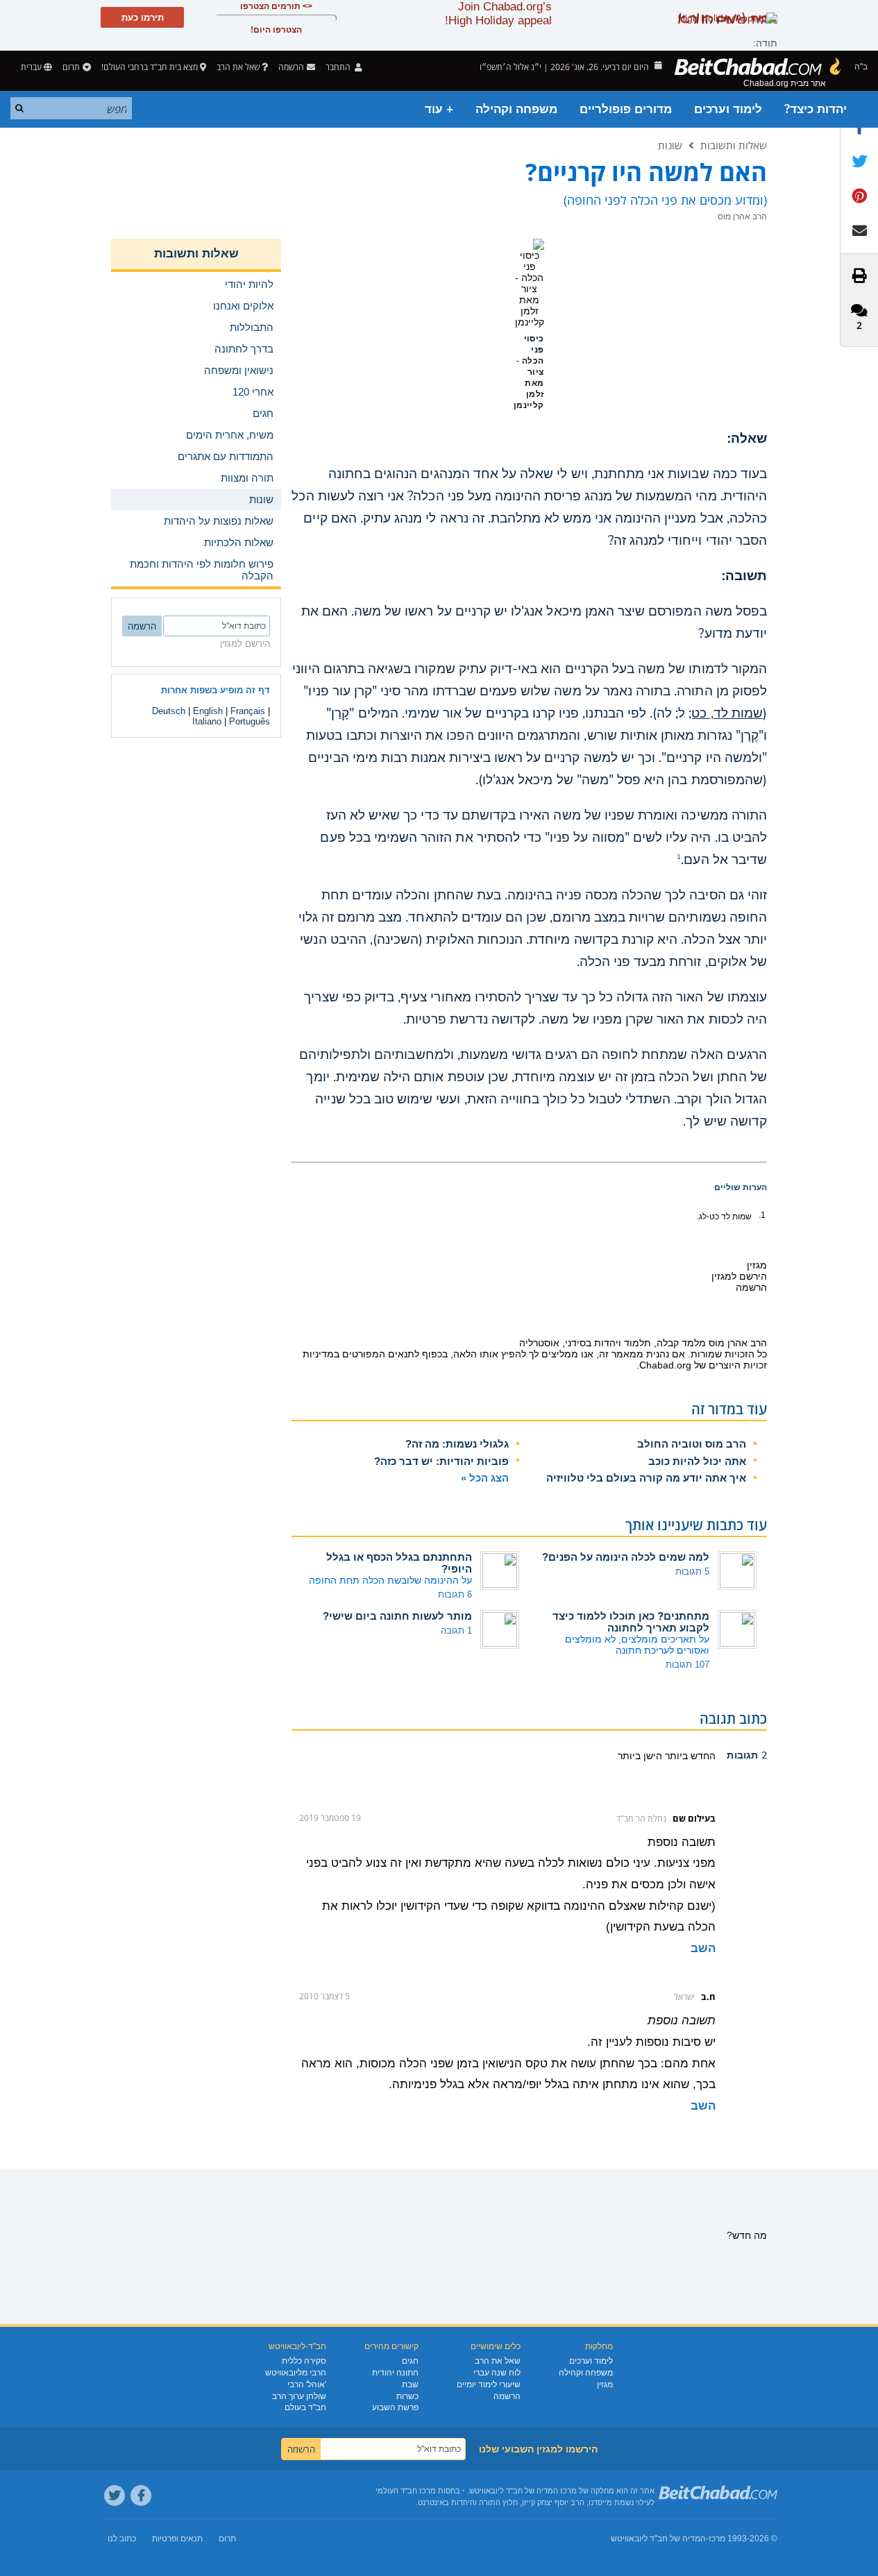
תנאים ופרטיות (177, 2539)
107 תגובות (687, 1664)
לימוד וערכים (728, 109)
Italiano (207, 721)
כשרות (407, 2396)
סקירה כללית (304, 2361)
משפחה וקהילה (516, 109)
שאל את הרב (238, 67)
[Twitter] (115, 2495)
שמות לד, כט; (726, 713)
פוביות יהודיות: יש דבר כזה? (441, 1461)
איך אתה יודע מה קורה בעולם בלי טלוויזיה (646, 1478)
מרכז (717, 2539)
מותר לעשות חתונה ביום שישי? (397, 1616)
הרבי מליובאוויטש (296, 2373)
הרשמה (507, 2396)
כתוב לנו (122, 2539)
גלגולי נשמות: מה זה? (457, 1444)
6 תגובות (455, 1594)
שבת (410, 2384)
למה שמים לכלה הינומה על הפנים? (626, 1557)
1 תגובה (456, 1630)
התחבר (339, 67)
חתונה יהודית (395, 2373)
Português (250, 721)
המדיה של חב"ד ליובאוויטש (658, 2539)
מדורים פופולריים (626, 109)
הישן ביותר (640, 1756)
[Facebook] (141, 2495)
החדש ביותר (689, 1756)
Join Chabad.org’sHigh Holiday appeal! (498, 14)
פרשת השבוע (395, 2407)
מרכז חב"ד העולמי (406, 2491)
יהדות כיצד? (816, 109)
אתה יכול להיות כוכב (697, 1461)
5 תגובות (692, 1571)
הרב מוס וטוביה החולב (692, 1444)
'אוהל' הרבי (307, 2384)
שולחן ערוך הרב (299, 2396)
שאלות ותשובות (734, 145)
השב (703, 1948)
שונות (670, 145)
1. (762, 1215)
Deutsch (169, 711)
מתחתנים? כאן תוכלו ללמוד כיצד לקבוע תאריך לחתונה (631, 1622)
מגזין (605, 2384)
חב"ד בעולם (305, 2407)
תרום (71, 67)
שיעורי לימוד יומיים (489, 2384)
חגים (410, 2361)
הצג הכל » (485, 1478)
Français (248, 711)
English (208, 711)
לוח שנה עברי (497, 2373)
